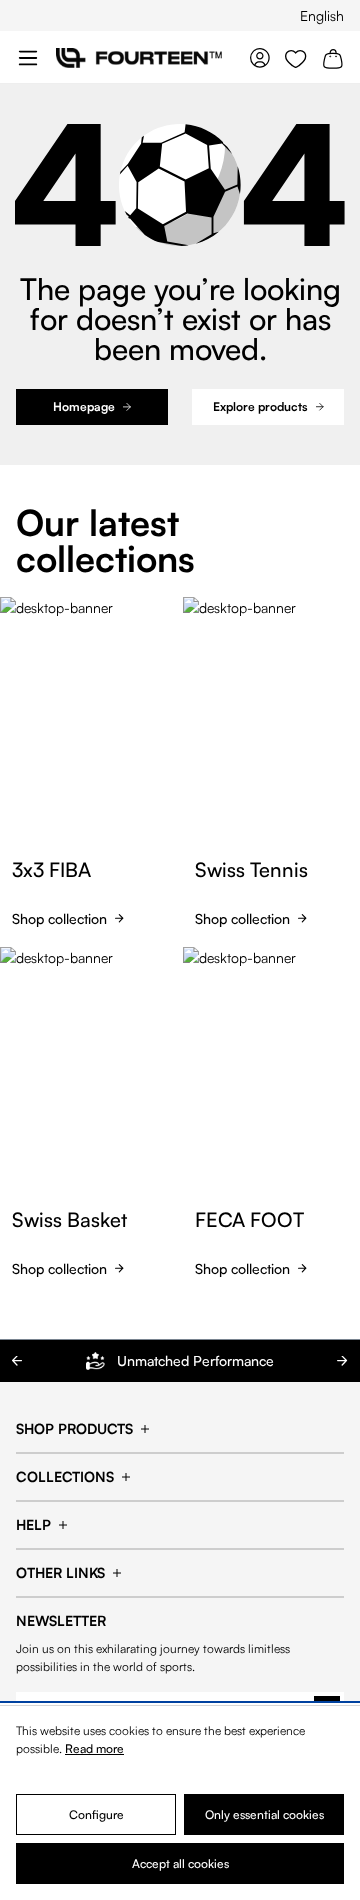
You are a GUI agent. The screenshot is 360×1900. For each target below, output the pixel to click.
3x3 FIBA (51, 870)
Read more (94, 1748)
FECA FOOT (249, 1220)
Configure (96, 1814)
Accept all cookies (180, 1863)
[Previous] (17, 1360)
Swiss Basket (69, 1220)
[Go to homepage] (139, 57)
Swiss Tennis (251, 870)
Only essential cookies (264, 1814)
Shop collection (59, 918)
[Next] (342, 1360)
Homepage (84, 406)
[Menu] (28, 57)
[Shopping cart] (333, 57)
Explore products (260, 406)
